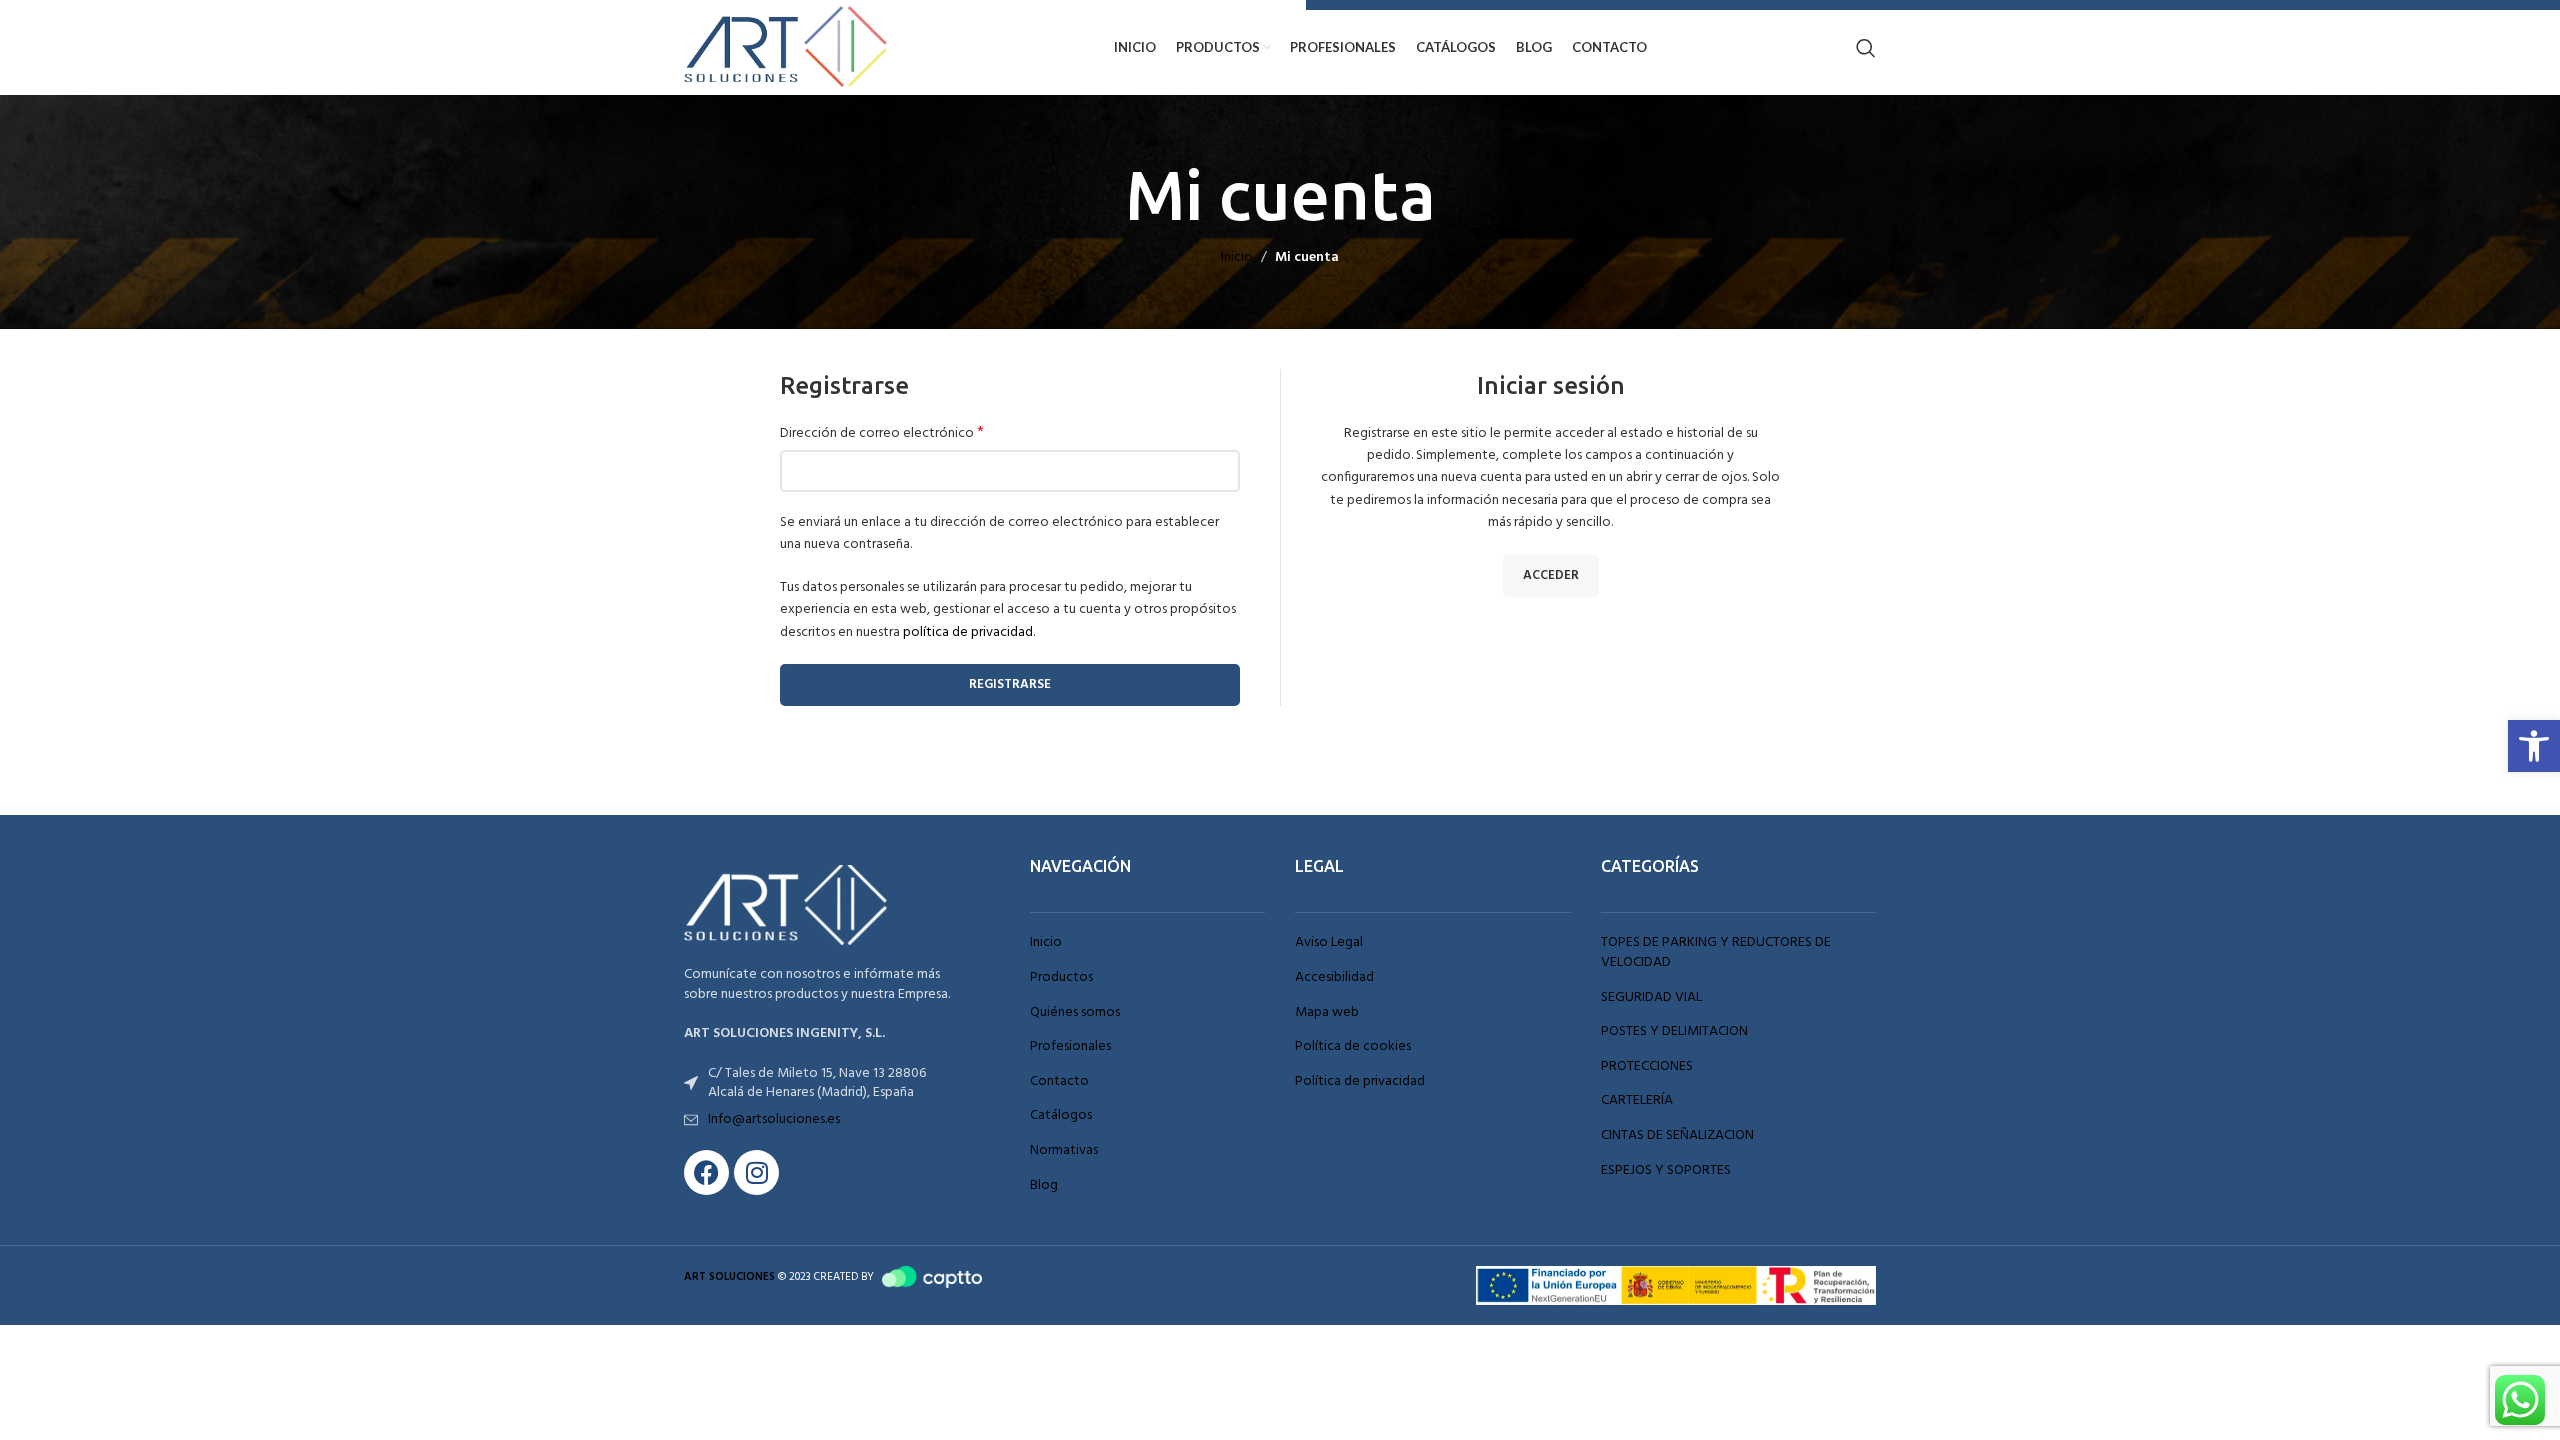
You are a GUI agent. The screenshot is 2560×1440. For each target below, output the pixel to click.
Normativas (1064, 1151)
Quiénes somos (1075, 1013)
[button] (2534, 746)
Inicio (1237, 257)
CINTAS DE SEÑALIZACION (1677, 1136)
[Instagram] (756, 1172)
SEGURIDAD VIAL (1651, 998)
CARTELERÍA (1637, 1101)
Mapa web (1327, 1013)
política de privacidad (968, 632)
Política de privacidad (1360, 1082)
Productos (1061, 978)
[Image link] (794, 905)
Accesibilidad (1334, 978)
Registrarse (1010, 684)
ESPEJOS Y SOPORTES (1666, 1171)
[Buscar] (1866, 48)
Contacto (1059, 1082)
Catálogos (1061, 1116)
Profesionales (1070, 1047)
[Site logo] (794, 47)
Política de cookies (1353, 1047)
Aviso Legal (1329, 943)
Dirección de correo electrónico (882, 434)
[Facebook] (706, 1172)
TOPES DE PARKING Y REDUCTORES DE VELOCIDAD (1716, 952)
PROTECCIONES (1647, 1067)
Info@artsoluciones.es (774, 1119)
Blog (1044, 1186)
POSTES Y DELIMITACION (1674, 1032)
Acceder (1551, 575)
